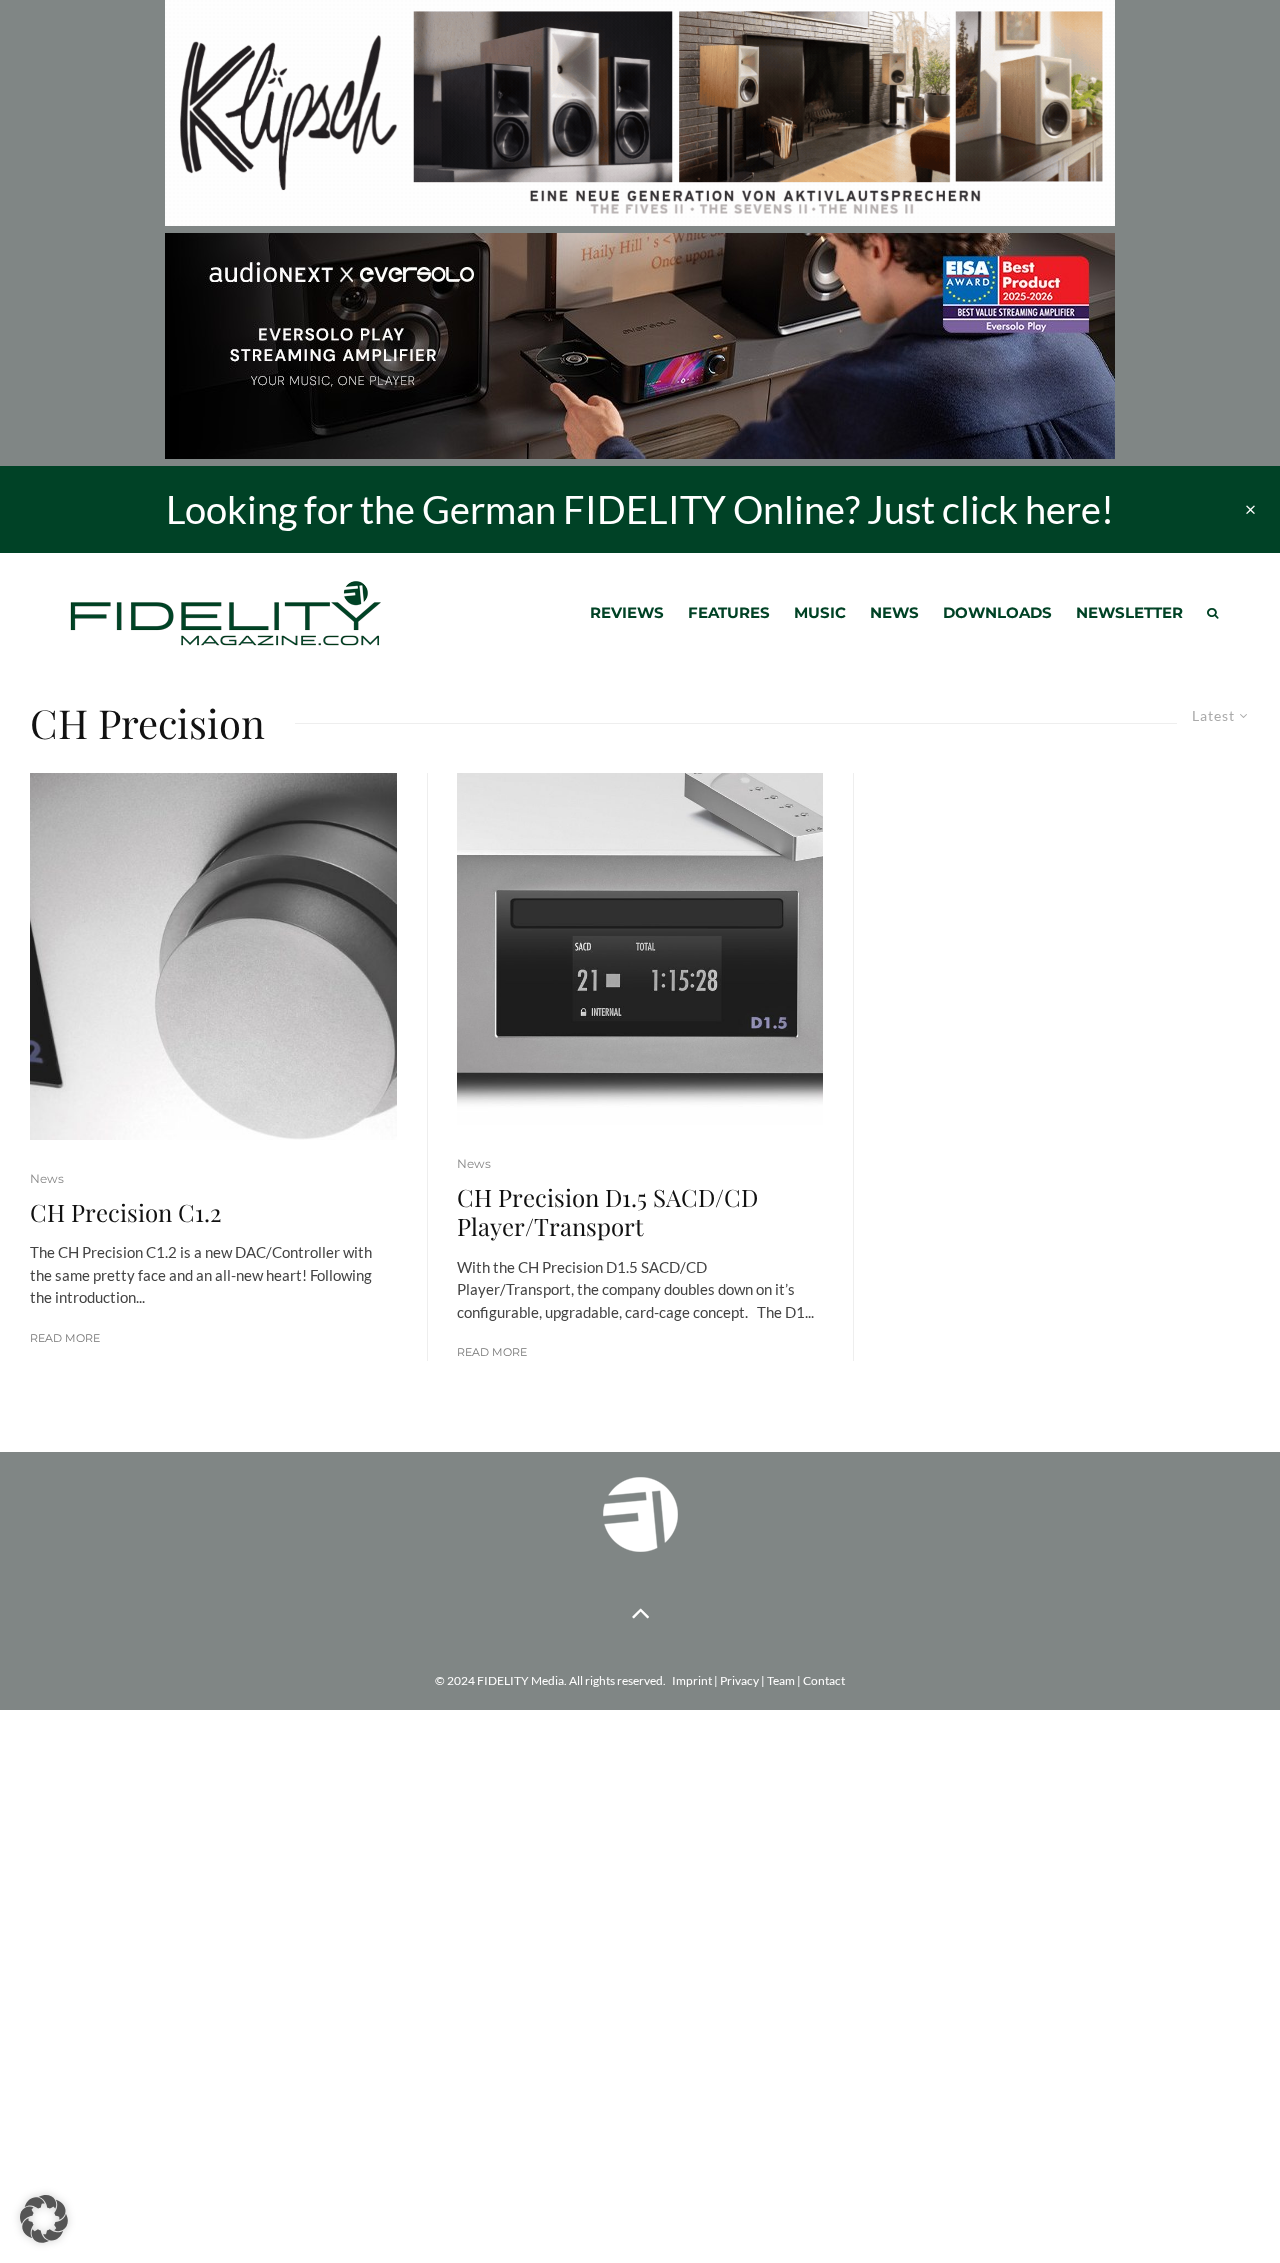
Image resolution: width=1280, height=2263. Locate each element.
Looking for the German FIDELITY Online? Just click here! (640, 509)
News (894, 612)
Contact (824, 1680)
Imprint (692, 1680)
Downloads (997, 612)
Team (781, 1680)
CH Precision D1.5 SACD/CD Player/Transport (607, 1212)
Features (729, 612)
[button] (44, 2219)
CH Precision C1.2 (126, 1212)
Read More (65, 1338)
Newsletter (1129, 612)
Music (820, 612)
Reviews (627, 612)
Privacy (739, 1680)
